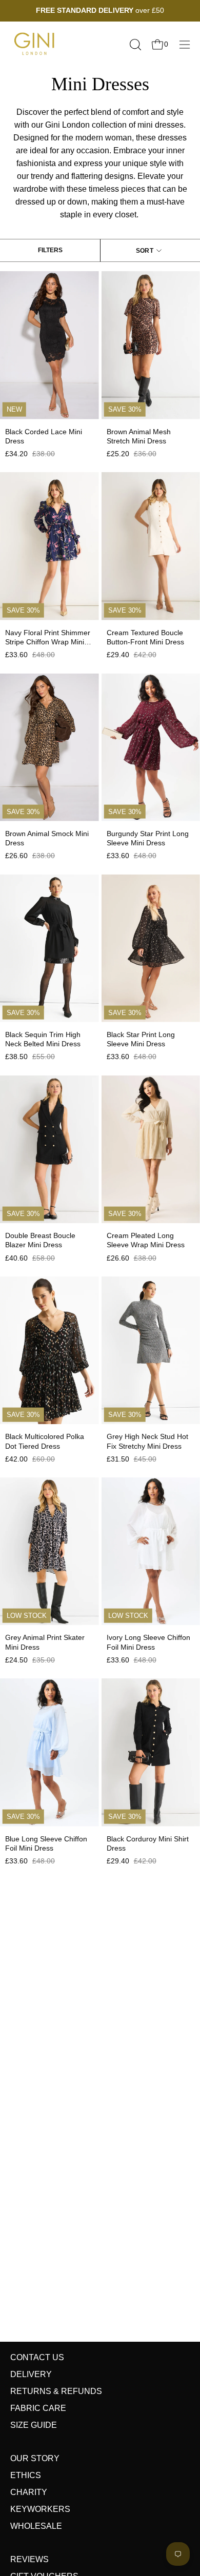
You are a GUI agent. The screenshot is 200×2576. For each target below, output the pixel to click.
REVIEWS (29, 2559)
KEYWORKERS (40, 2509)
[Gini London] (36, 44)
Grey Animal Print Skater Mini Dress (45, 1642)
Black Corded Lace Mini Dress (44, 436)
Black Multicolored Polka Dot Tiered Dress (45, 1441)
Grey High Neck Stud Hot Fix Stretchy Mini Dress (147, 1441)
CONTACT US (37, 2357)
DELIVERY (31, 2374)
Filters (50, 250)
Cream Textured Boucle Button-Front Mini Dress (145, 637)
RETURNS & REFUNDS (56, 2391)
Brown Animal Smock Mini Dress (47, 838)
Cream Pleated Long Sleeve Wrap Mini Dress (146, 1240)
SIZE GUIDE (34, 2425)
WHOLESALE (36, 2526)
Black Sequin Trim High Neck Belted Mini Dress (43, 1039)
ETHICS (26, 2475)
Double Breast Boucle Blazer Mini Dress (40, 1240)
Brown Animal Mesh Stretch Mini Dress (139, 436)
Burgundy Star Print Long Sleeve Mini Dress (148, 838)
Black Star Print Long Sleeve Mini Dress (141, 1039)
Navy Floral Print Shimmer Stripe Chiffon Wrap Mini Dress (48, 637)
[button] (134, 45)
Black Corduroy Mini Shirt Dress (148, 1843)
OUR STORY (35, 2458)
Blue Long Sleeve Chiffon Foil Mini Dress (46, 1843)
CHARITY (29, 2492)
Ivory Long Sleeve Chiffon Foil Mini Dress (148, 1642)
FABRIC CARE (38, 2408)
